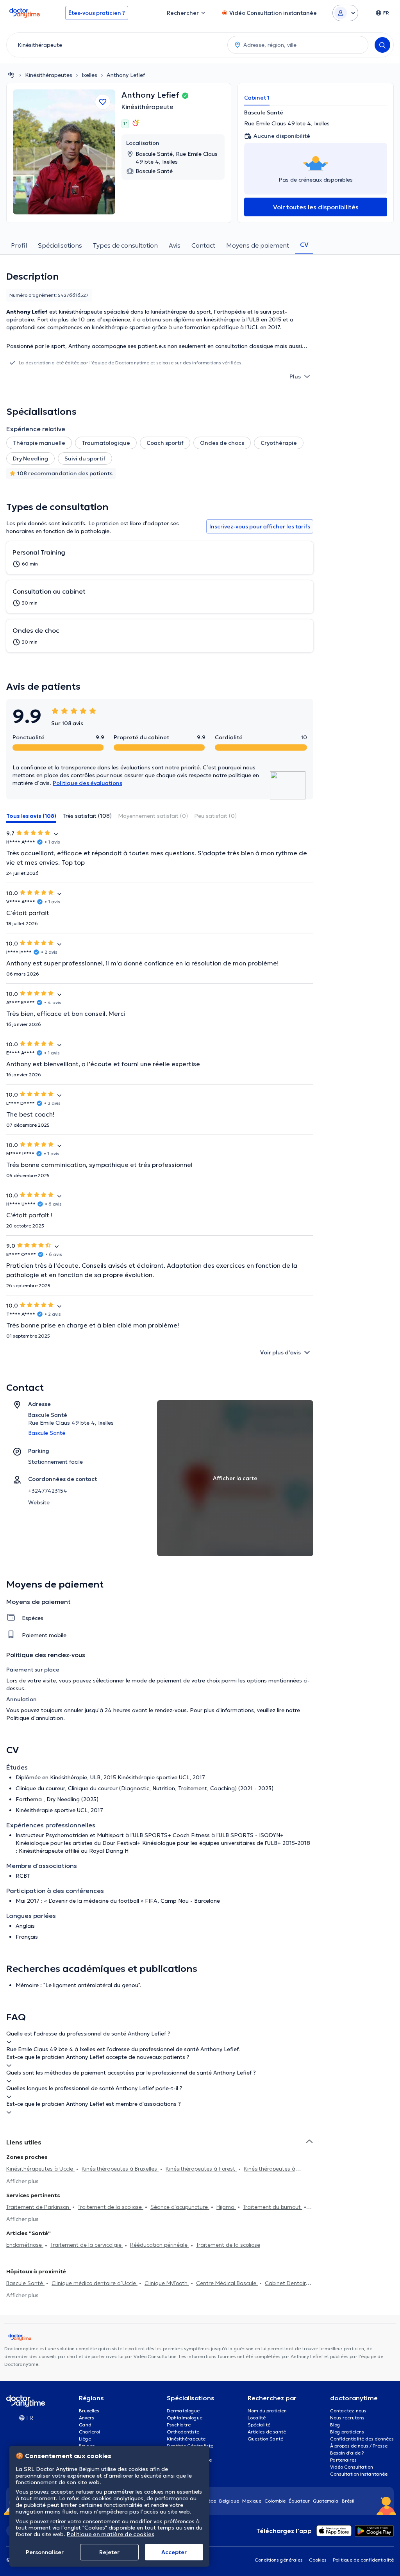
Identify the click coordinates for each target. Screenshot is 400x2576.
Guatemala (326, 2501)
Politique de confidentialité (363, 2560)
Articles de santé (267, 2432)
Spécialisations (60, 245)
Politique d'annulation (35, 1718)
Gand (85, 2425)
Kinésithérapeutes (49, 75)
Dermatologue (183, 2411)
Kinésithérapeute (147, 107)
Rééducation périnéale (160, 2245)
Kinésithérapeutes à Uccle (40, 2169)
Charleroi (89, 2432)
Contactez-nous (348, 2411)
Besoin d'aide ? (347, 2453)
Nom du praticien (267, 2411)
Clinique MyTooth (167, 2283)
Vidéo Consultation (352, 2467)
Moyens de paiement (258, 245)
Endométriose (25, 2245)
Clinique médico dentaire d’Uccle (95, 2283)
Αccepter (174, 2552)
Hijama (226, 2207)
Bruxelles (89, 2411)
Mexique (252, 2501)
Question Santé (265, 2439)
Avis (175, 245)
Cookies (318, 2560)
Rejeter (109, 2552)
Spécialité (259, 2425)
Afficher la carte (235, 1478)
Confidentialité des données (362, 2439)
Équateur (299, 2501)
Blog (335, 2425)
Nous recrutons (347, 2418)
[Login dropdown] (345, 13)
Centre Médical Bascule (227, 2283)
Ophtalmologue (185, 2418)
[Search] (382, 45)
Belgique (229, 2501)
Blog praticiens (347, 2432)
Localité (257, 2418)
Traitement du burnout (273, 2207)
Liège (85, 2439)
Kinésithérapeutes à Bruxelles (120, 2169)
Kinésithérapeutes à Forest (201, 2169)
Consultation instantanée (359, 2474)
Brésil (348, 2501)
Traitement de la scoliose (111, 2207)
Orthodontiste (183, 2432)
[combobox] (115, 45)
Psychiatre (179, 2425)
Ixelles (89, 75)
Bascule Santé (25, 2283)
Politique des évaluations (87, 783)
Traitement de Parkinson (38, 2207)
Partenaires (343, 2460)
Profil (19, 245)
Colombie (275, 2501)
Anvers (87, 2418)
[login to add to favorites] (103, 102)
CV (304, 244)
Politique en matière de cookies (111, 2534)
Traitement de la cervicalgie (87, 2245)
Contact (203, 245)
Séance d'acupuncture (180, 2207)
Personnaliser (45, 2552)
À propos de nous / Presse (359, 2446)
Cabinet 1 (257, 98)
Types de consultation (125, 245)
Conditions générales (279, 2560)
